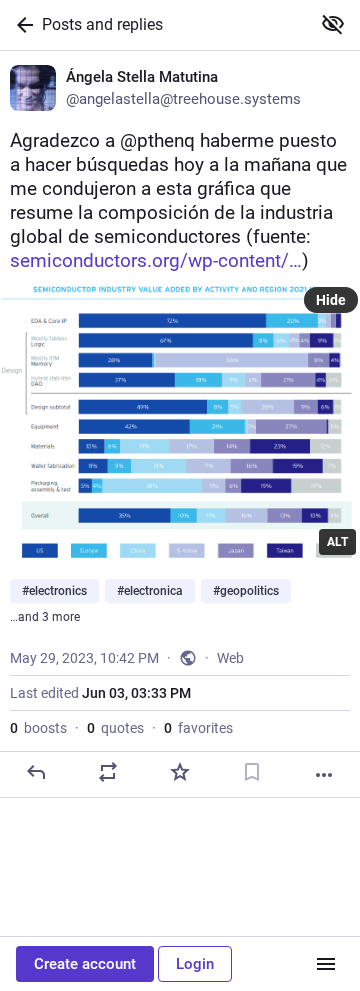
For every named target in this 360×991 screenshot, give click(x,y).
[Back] (21, 25)
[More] (324, 775)
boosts (38, 728)
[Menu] (326, 964)
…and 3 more (45, 617)
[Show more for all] (333, 24)
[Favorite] (180, 772)
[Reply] (36, 772)
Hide (331, 300)
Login (195, 964)
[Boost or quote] (108, 772)
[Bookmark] (252, 772)
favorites (198, 728)
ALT (337, 542)
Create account (85, 964)
